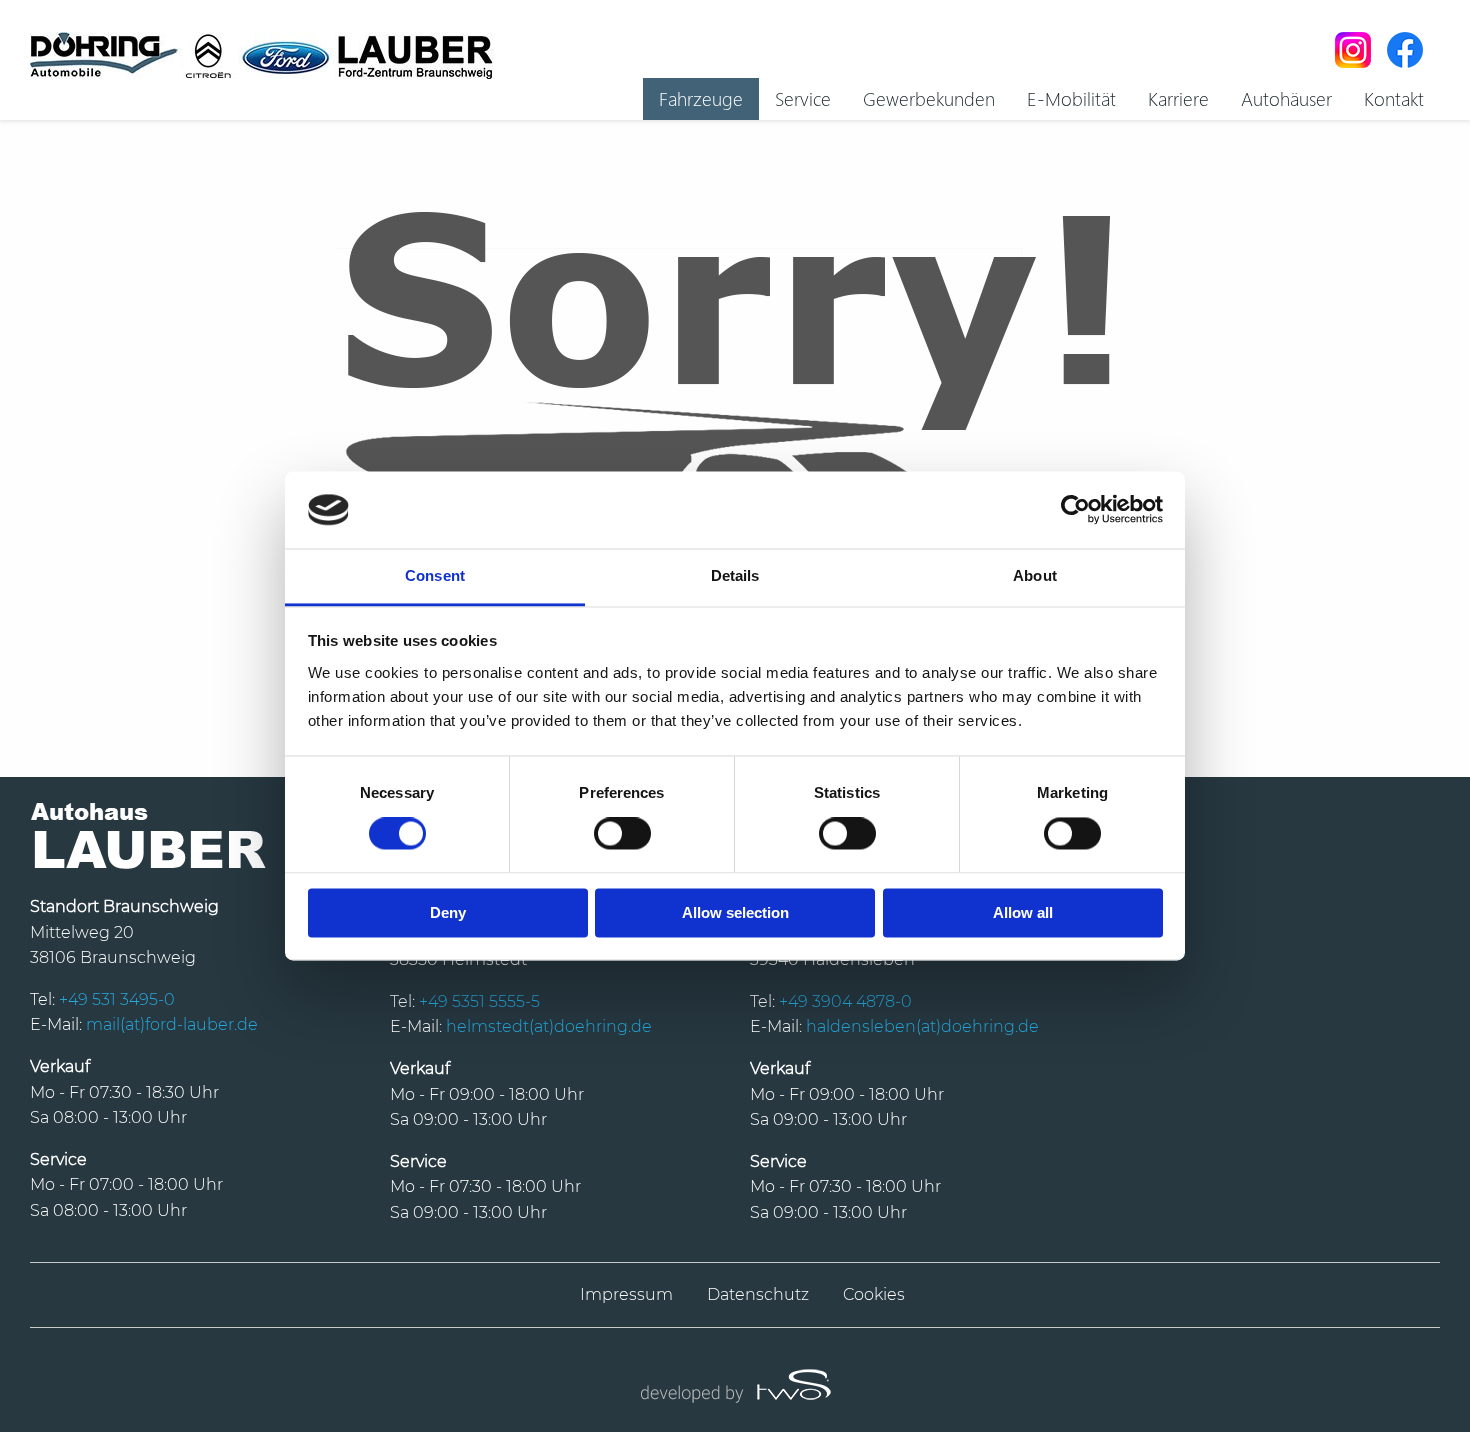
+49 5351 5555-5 (479, 1001)
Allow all (1023, 912)
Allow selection (735, 912)
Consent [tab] (435, 575)
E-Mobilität (1071, 98)
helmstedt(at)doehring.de (549, 1026)
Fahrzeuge (701, 98)
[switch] (622, 834)
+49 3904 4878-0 (845, 1001)
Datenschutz (758, 1294)
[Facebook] (1405, 50)
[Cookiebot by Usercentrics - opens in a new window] (1075, 510)
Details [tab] (735, 575)
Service (803, 98)
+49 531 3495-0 (117, 999)
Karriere (1178, 98)
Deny (448, 912)
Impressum (626, 1294)
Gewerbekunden (929, 98)
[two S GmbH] (735, 1383)
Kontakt (1394, 98)
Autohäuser (1286, 98)
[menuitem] (701, 99)
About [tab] (1035, 575)
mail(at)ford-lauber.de (172, 1024)
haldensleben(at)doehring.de (922, 1026)
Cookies (874, 1294)
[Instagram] (1353, 50)
